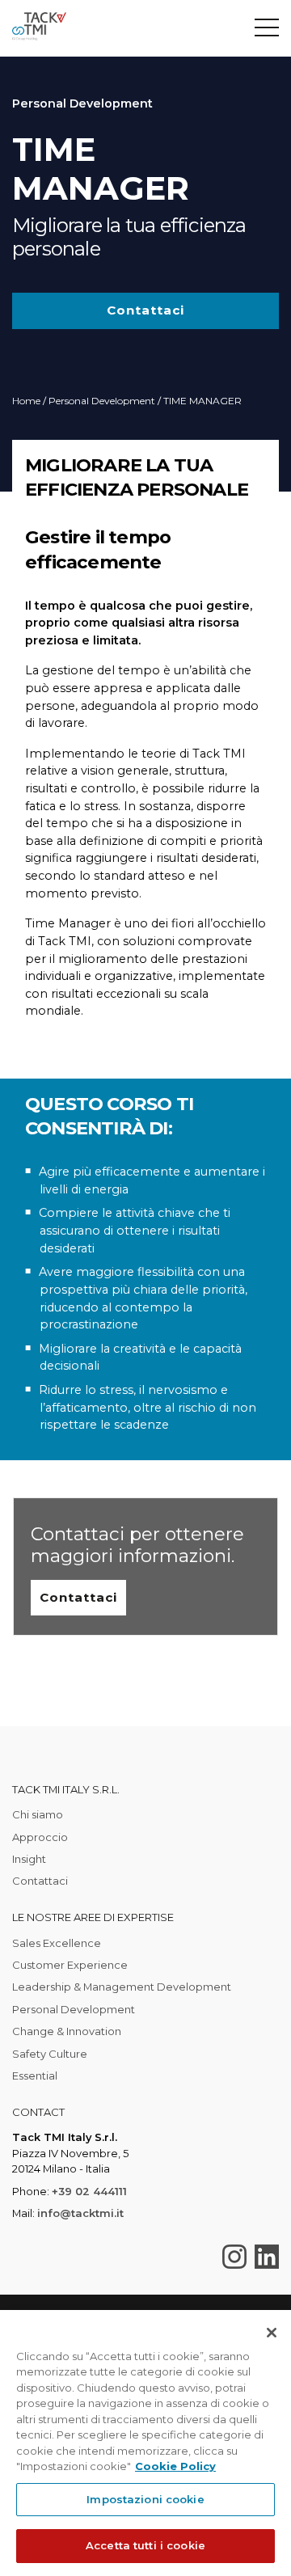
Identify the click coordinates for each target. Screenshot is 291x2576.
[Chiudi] (272, 2333)
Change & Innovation (67, 2031)
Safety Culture (50, 2054)
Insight (29, 1859)
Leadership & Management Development (122, 1987)
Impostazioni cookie (145, 2499)
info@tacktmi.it (80, 2213)
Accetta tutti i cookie (145, 2545)
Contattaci (145, 310)
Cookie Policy (175, 2466)
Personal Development (102, 401)
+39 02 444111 (89, 2191)
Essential (35, 2076)
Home (26, 401)
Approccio (40, 1837)
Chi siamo (38, 1814)
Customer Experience (70, 1965)
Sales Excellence (57, 1943)
